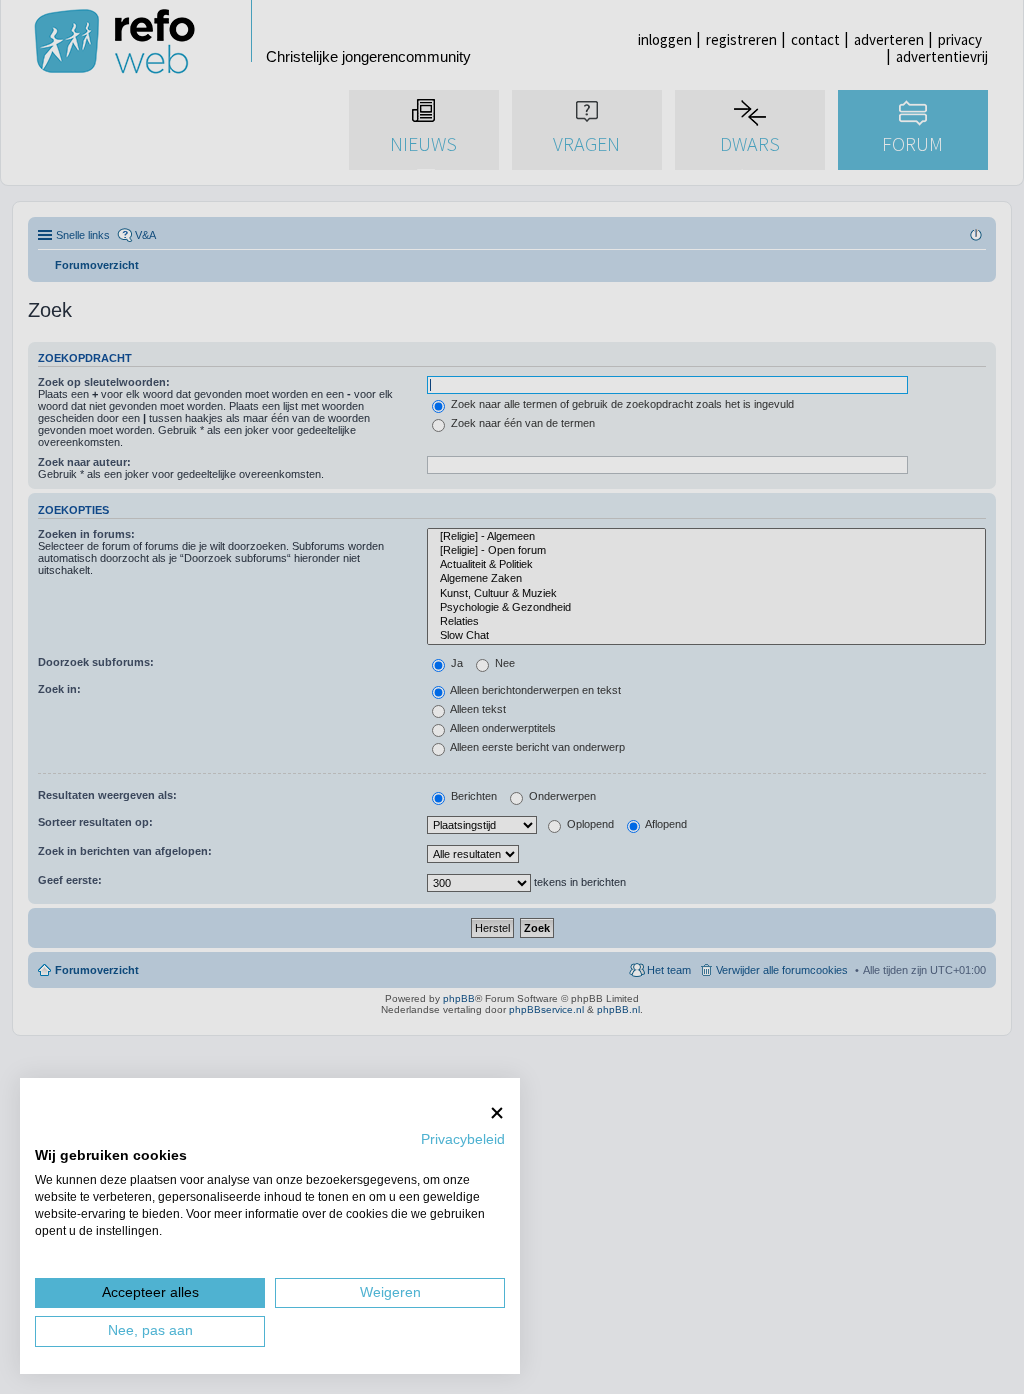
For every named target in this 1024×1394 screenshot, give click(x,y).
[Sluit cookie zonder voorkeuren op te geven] (497, 1112)
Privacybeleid (463, 1139)
